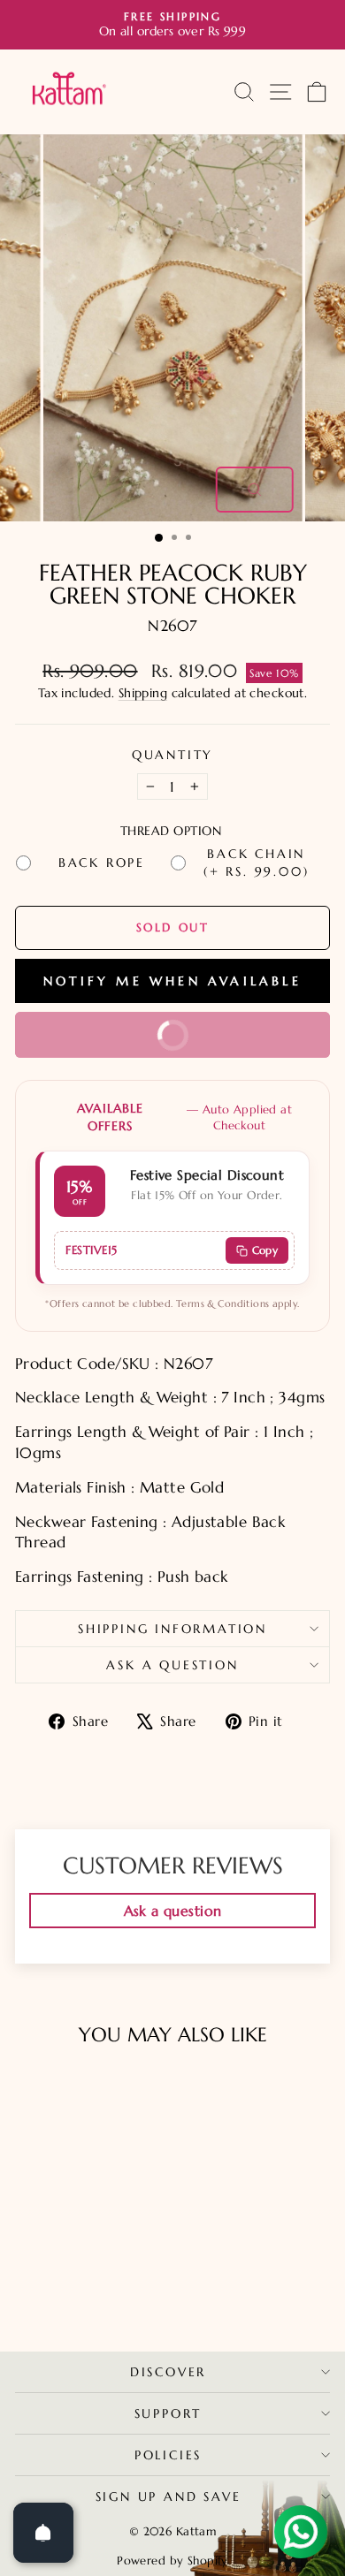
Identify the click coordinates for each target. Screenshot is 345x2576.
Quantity (172, 755)
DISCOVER (168, 2372)
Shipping (143, 693)
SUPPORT (169, 2413)
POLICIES (168, 2455)
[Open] (43, 2533)
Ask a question (172, 1665)
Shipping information (172, 1629)
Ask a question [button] (173, 1911)
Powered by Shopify (172, 2561)
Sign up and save (169, 2496)
